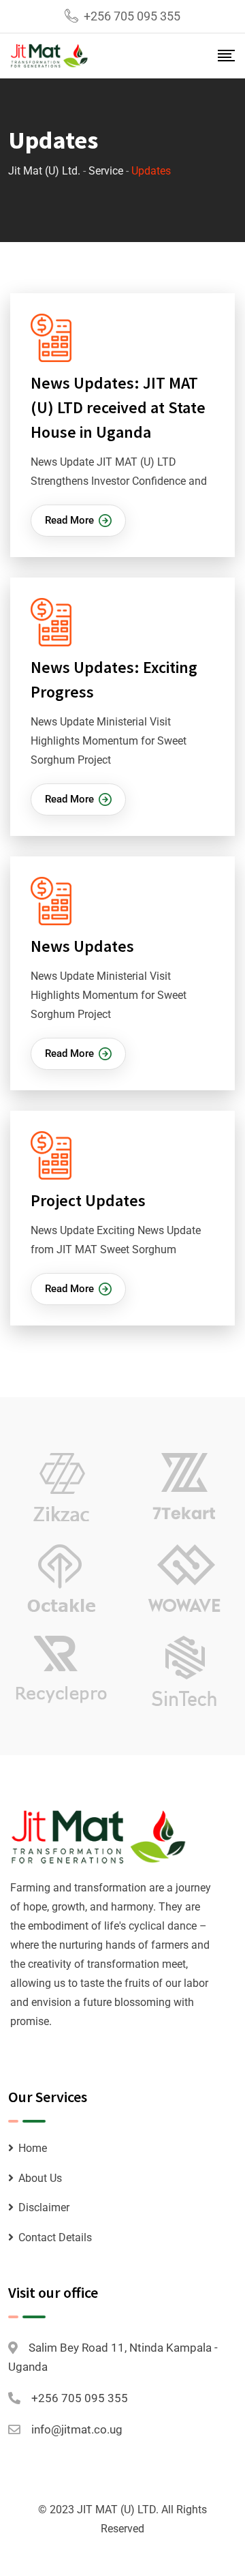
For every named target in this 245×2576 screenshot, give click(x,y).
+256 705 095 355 (132, 16)
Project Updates (88, 1200)
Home (33, 2148)
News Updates (82, 946)
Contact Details (55, 2237)
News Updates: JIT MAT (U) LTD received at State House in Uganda (118, 407)
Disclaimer (44, 2207)
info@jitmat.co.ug (77, 2429)
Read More (69, 520)
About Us (40, 2178)
